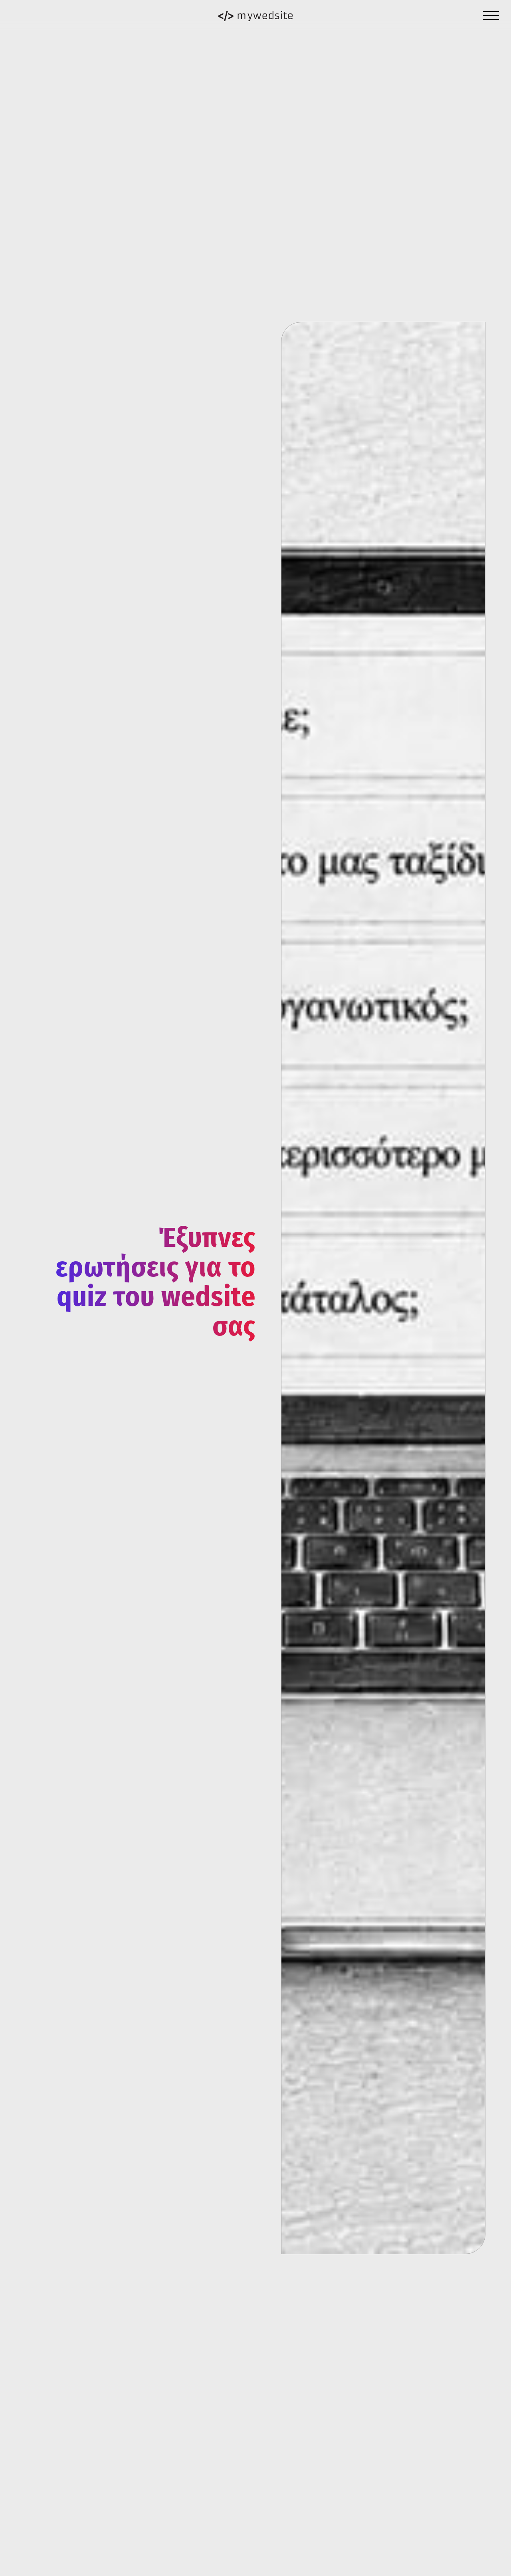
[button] (491, 16)
